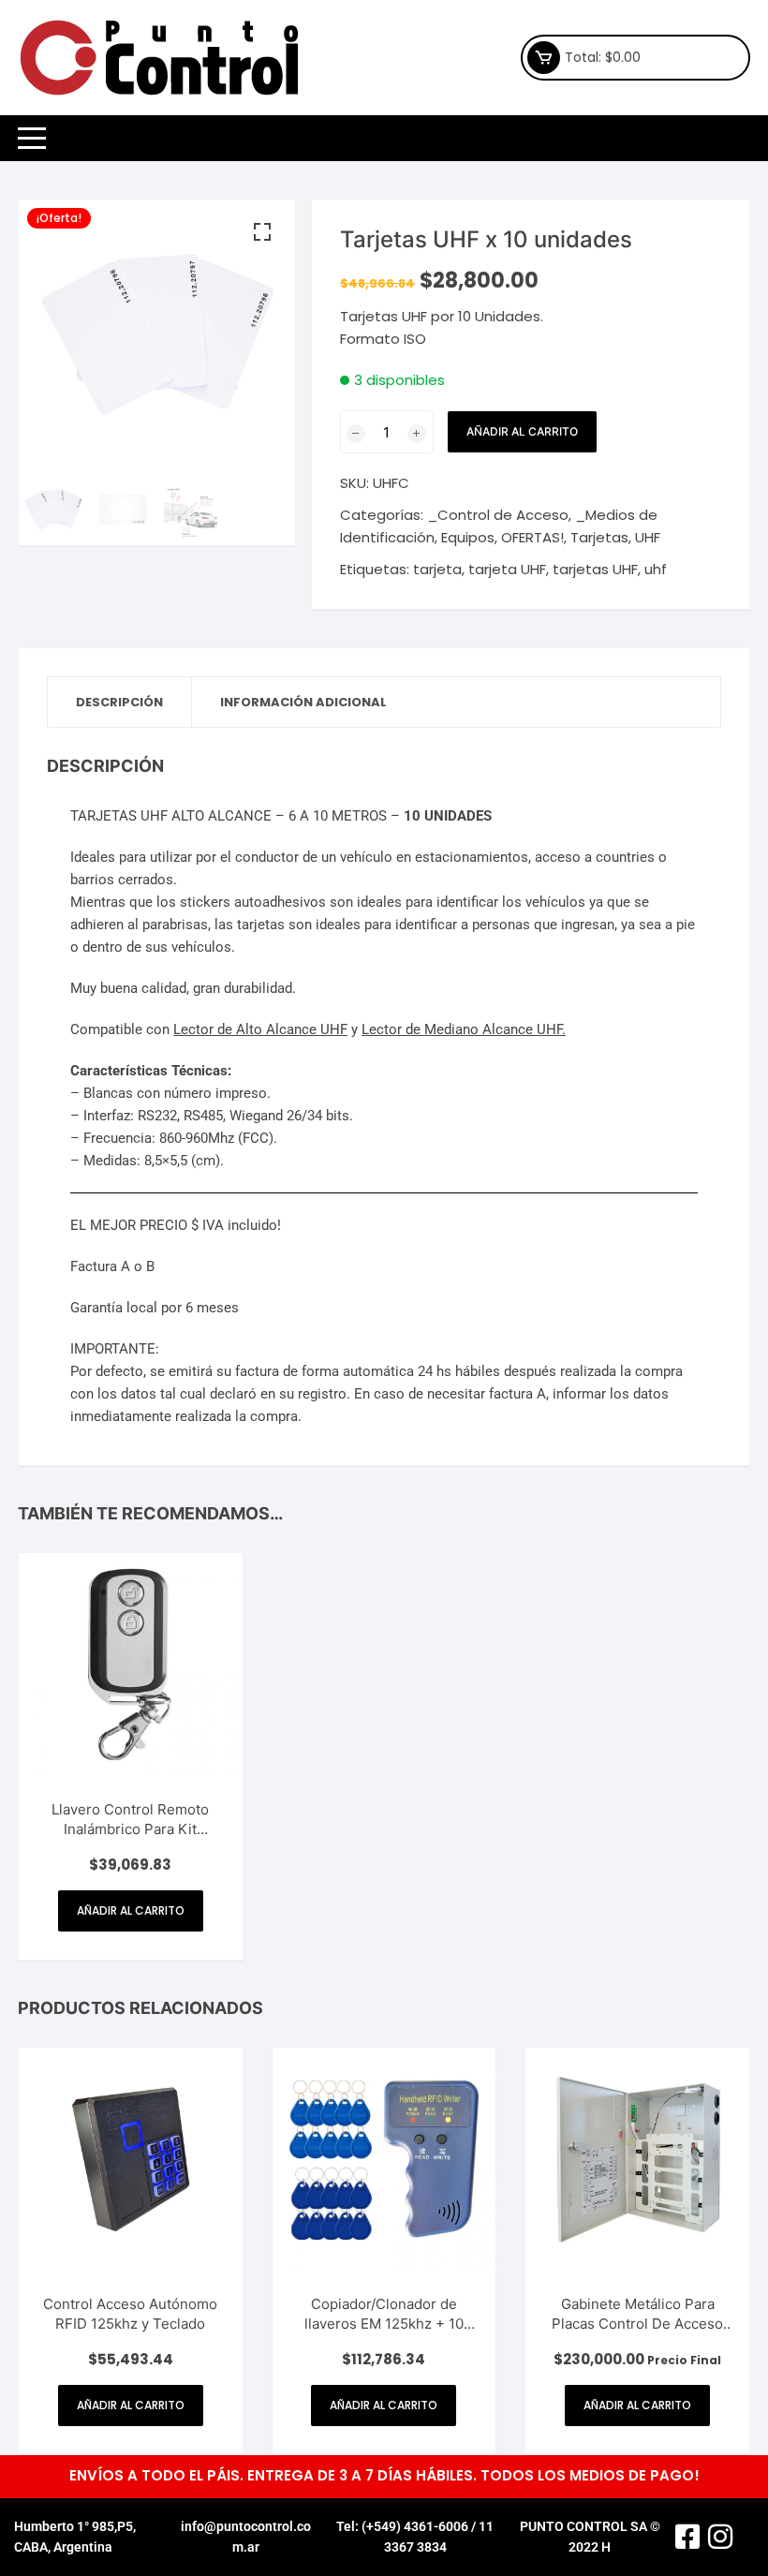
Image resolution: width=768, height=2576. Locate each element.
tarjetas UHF (595, 569)
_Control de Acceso (498, 515)
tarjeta (437, 569)
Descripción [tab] (119, 702)
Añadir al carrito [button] (131, 1910)
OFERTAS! (532, 537)
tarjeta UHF (507, 569)
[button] (262, 232)
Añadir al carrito (522, 431)
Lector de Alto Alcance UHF (260, 1029)
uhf (656, 569)
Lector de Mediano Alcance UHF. (464, 1029)
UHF (648, 537)
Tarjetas (599, 537)
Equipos (468, 537)
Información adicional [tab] (303, 702)
